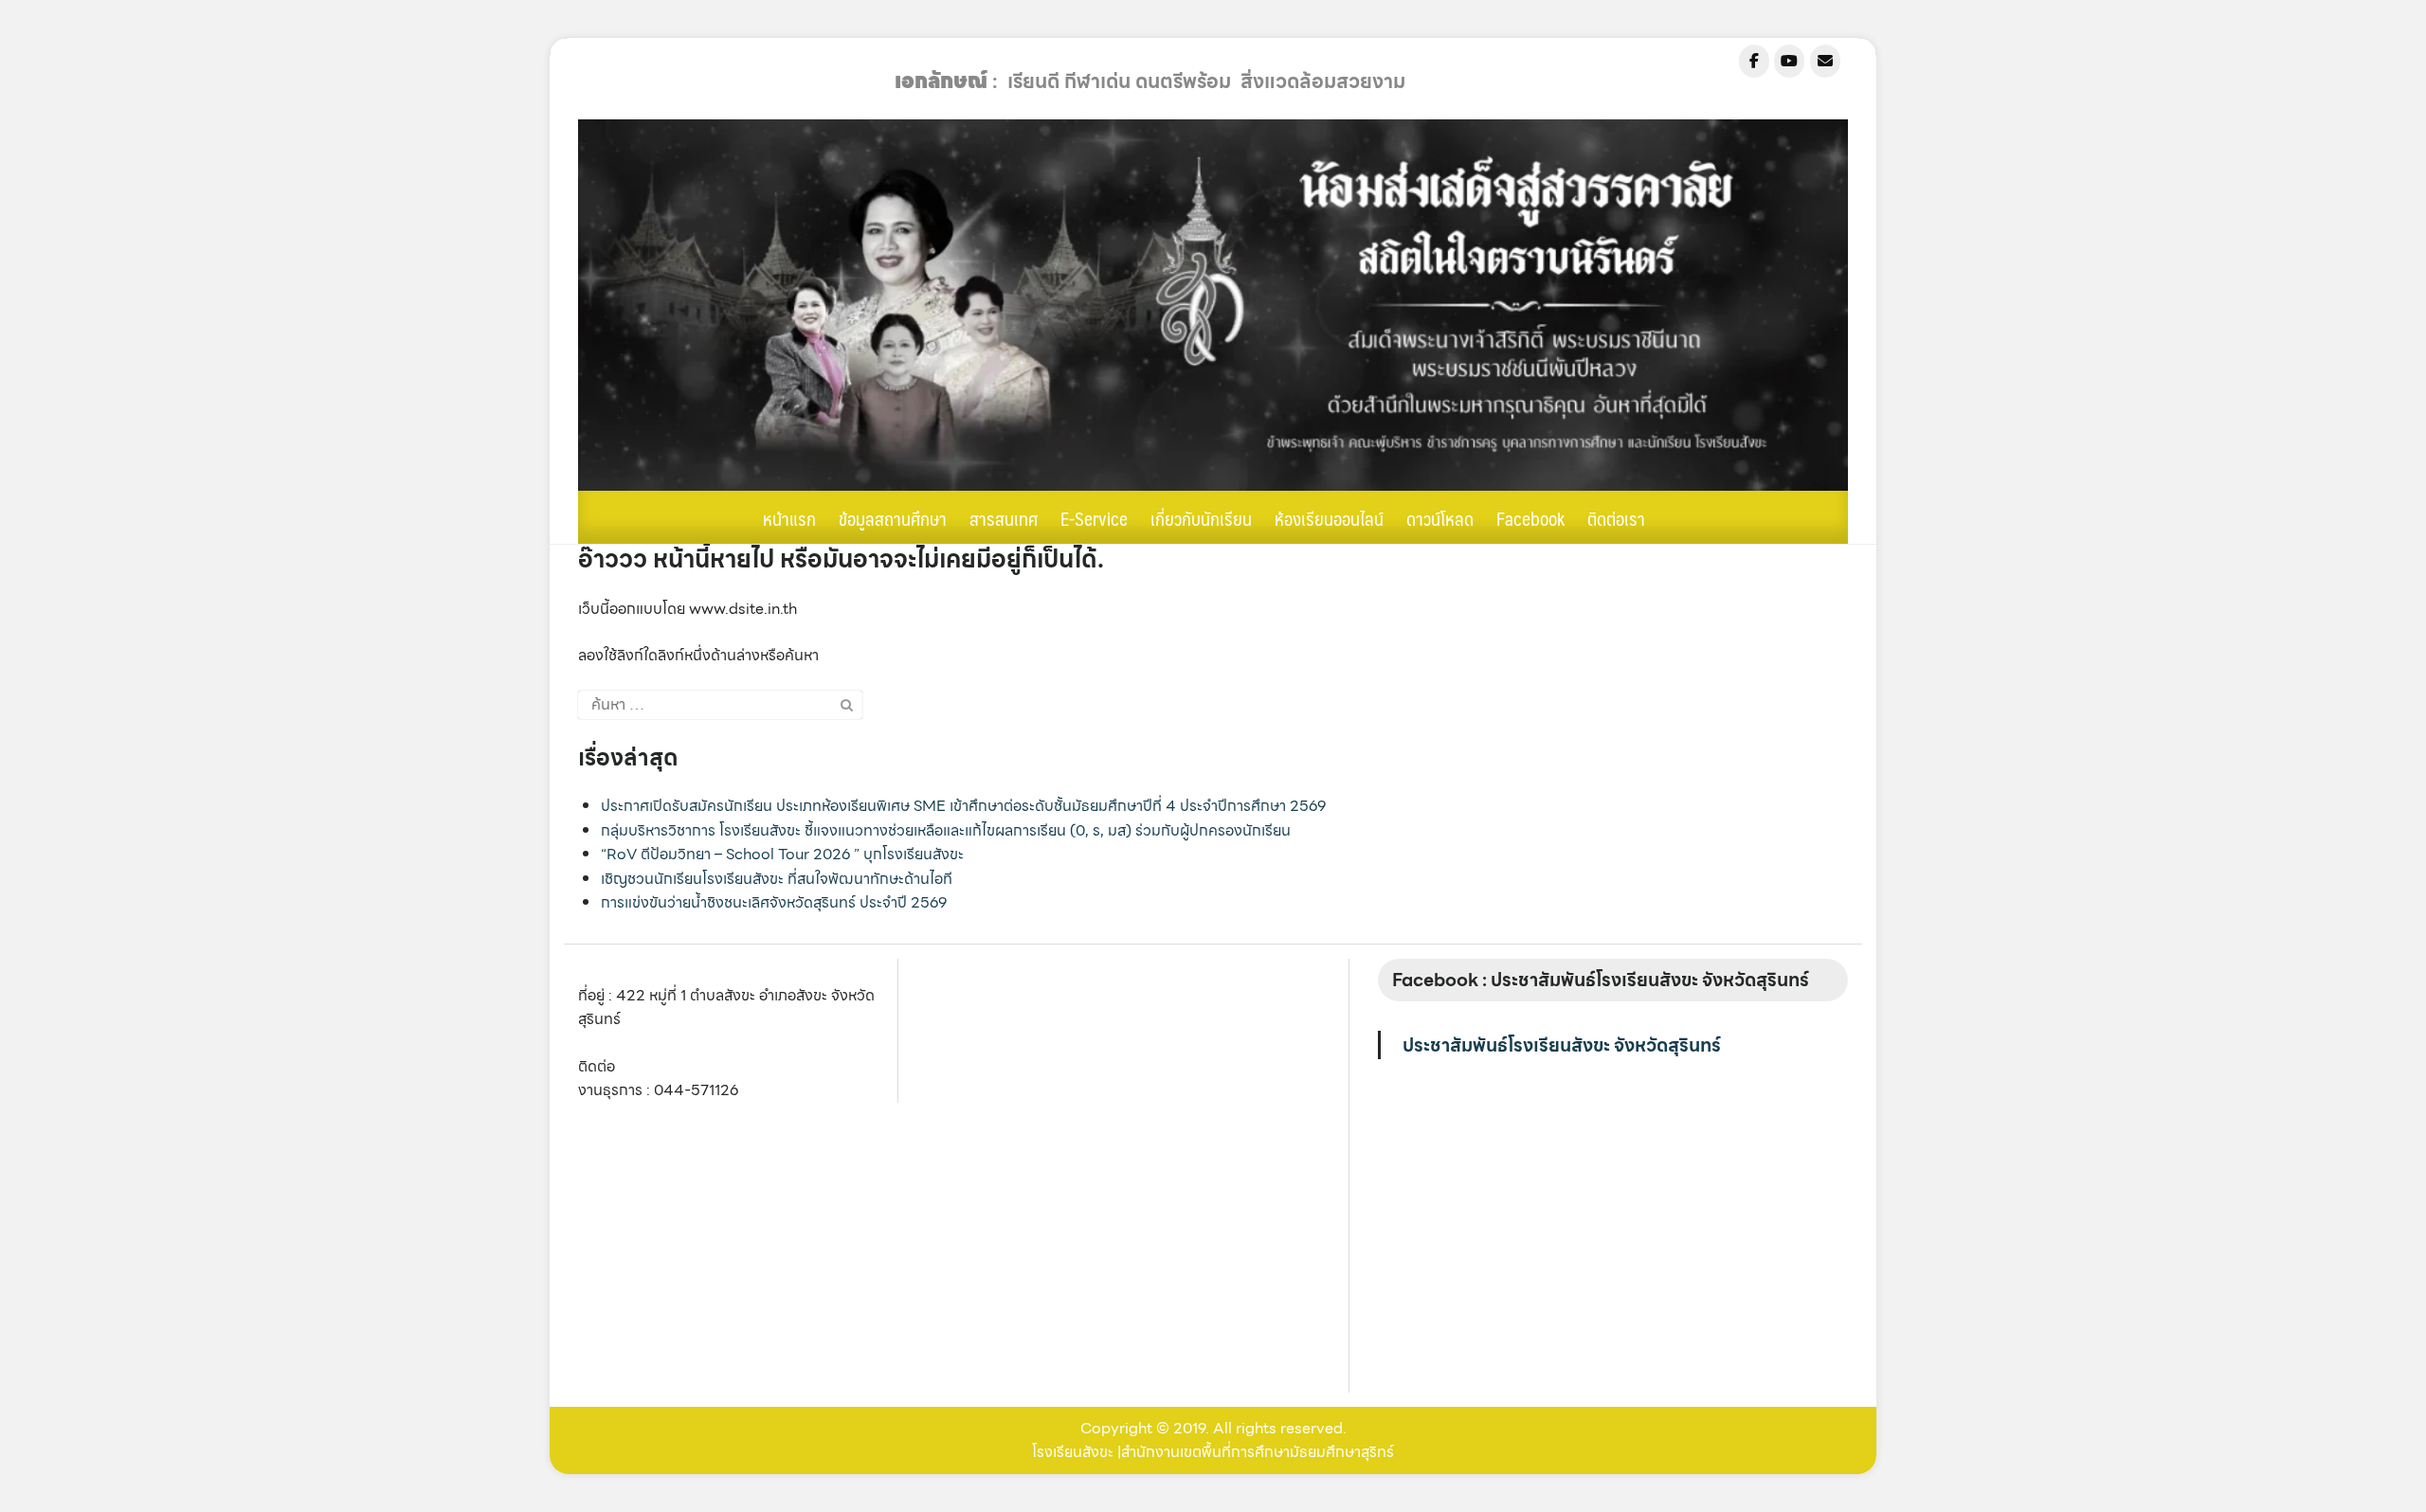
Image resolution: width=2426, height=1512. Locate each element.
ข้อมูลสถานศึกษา (893, 518)
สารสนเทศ (1004, 518)
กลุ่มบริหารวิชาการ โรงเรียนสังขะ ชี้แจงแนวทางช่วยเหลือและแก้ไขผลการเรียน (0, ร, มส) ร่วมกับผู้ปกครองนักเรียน (946, 830)
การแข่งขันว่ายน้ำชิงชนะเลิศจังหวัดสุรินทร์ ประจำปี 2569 (774, 902)
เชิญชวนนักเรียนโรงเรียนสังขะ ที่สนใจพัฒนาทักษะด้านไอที (777, 879)
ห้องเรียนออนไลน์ (1329, 518)
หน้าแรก (789, 518)
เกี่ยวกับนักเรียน (1201, 518)
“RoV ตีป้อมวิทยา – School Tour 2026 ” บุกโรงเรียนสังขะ (782, 854)
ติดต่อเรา (1616, 518)
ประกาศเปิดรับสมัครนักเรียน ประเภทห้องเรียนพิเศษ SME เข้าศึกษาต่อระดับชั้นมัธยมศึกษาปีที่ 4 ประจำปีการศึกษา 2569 (963, 806)
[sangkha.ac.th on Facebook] (1754, 61)
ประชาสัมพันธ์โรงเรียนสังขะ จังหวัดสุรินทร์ (1562, 1045)
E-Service (1094, 518)
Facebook (1530, 518)
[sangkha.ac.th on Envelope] (1825, 61)
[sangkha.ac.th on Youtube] (1789, 61)
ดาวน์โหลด (1440, 518)
